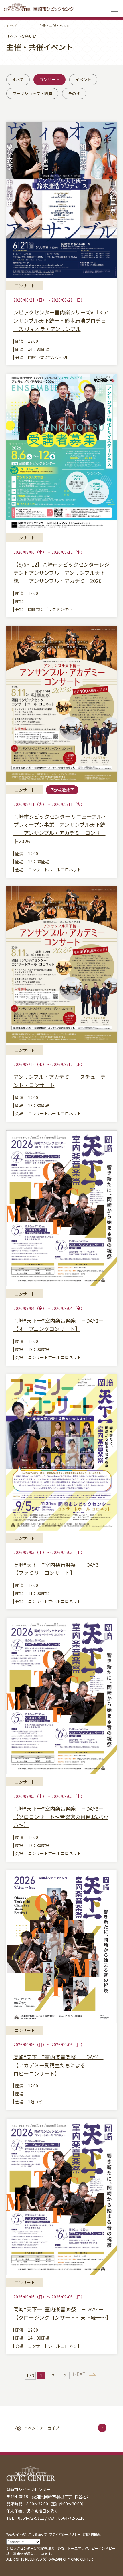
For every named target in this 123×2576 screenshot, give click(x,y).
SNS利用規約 (92, 2534)
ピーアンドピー (103, 2548)
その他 (74, 93)
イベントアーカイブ (42, 2428)
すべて (18, 79)
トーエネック (78, 2548)
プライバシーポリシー (65, 2534)
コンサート (49, 79)
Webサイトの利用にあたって (27, 2534)
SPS (61, 2548)
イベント (83, 79)
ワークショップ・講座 (32, 93)
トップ (11, 26)
